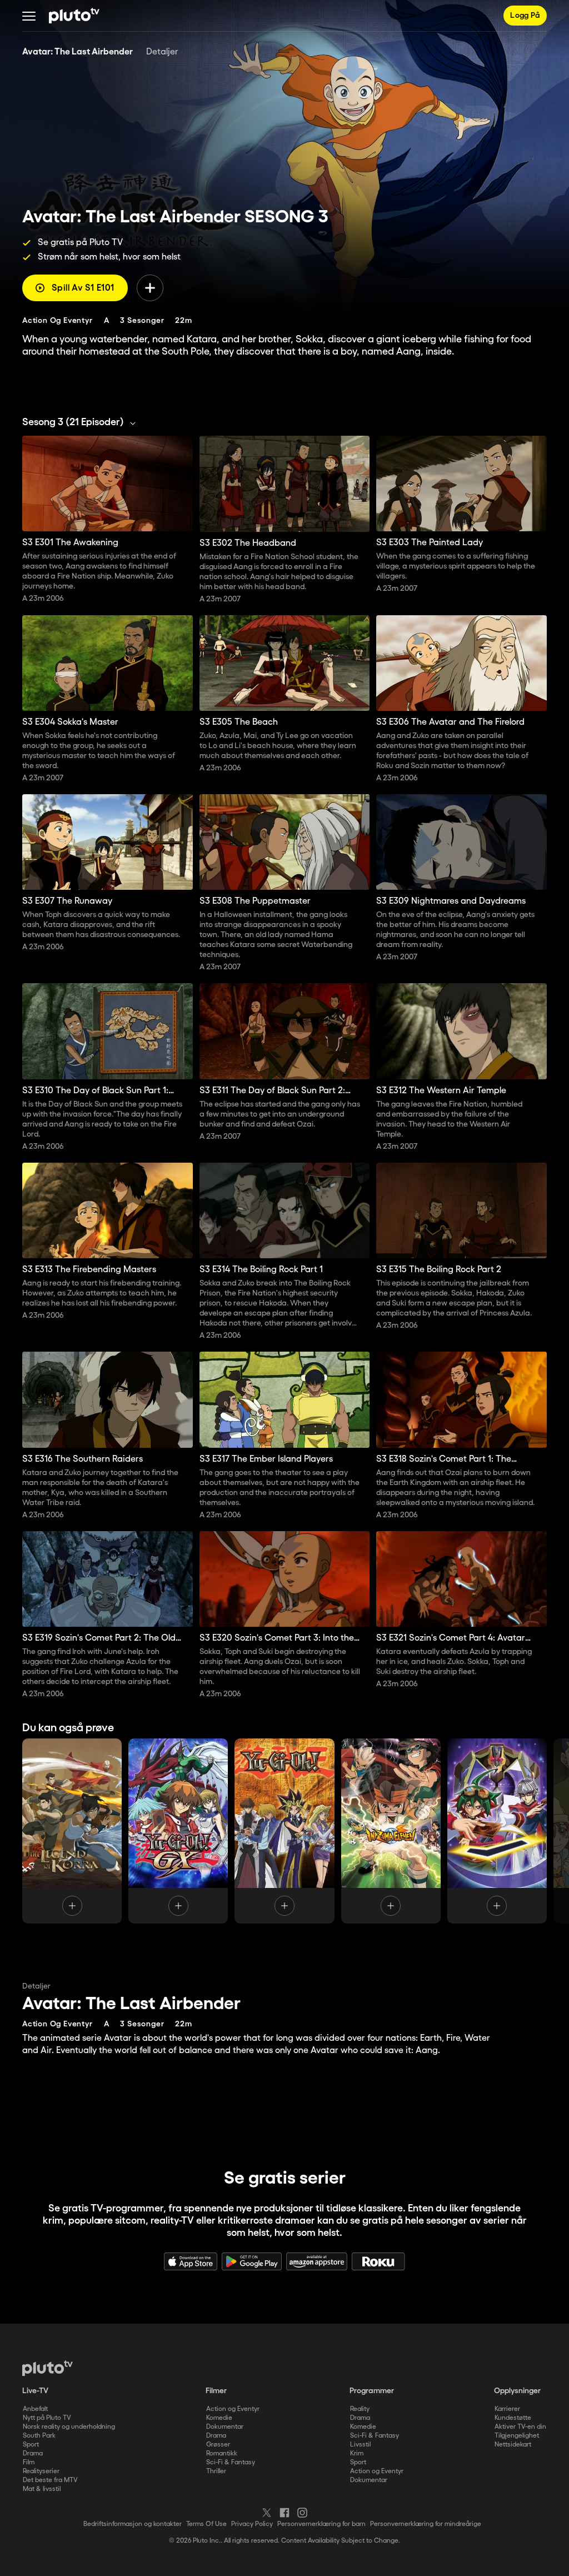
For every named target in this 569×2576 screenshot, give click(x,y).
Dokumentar (225, 2427)
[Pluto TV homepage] (48, 2368)
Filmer (216, 2391)
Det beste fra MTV (50, 2480)
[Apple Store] (191, 2261)
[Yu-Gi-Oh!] (284, 1831)
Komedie (219, 2418)
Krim (357, 2453)
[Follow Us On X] (267, 2513)
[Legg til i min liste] (150, 288)
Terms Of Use (206, 2524)
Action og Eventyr (233, 2409)
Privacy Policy (252, 2524)
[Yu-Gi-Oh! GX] (178, 1831)
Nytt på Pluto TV (47, 2418)
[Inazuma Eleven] (391, 1831)
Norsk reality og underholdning (69, 2427)
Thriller (216, 2471)
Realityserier (41, 2471)
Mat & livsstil (42, 2489)
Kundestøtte (513, 2418)
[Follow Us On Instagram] (302, 2513)
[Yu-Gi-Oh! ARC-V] (497, 1831)
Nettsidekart (513, 2445)
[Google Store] (252, 2261)
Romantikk (222, 2453)
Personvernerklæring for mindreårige (426, 2524)
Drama (33, 2453)
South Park (39, 2436)
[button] (29, 16)
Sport (31, 2445)
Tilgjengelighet (517, 2436)
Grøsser (218, 2445)
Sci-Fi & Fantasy (231, 2462)
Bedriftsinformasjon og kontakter (133, 2524)
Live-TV (35, 2391)
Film (29, 2462)
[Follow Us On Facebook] (284, 2513)
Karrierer (507, 2409)
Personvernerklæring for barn (321, 2524)
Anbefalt (35, 2409)
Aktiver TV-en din (520, 2427)
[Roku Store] (378, 2261)
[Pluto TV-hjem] (74, 16)
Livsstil (360, 2445)
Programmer (372, 2391)
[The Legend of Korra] (72, 1831)
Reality (360, 2409)
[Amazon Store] (317, 2261)
